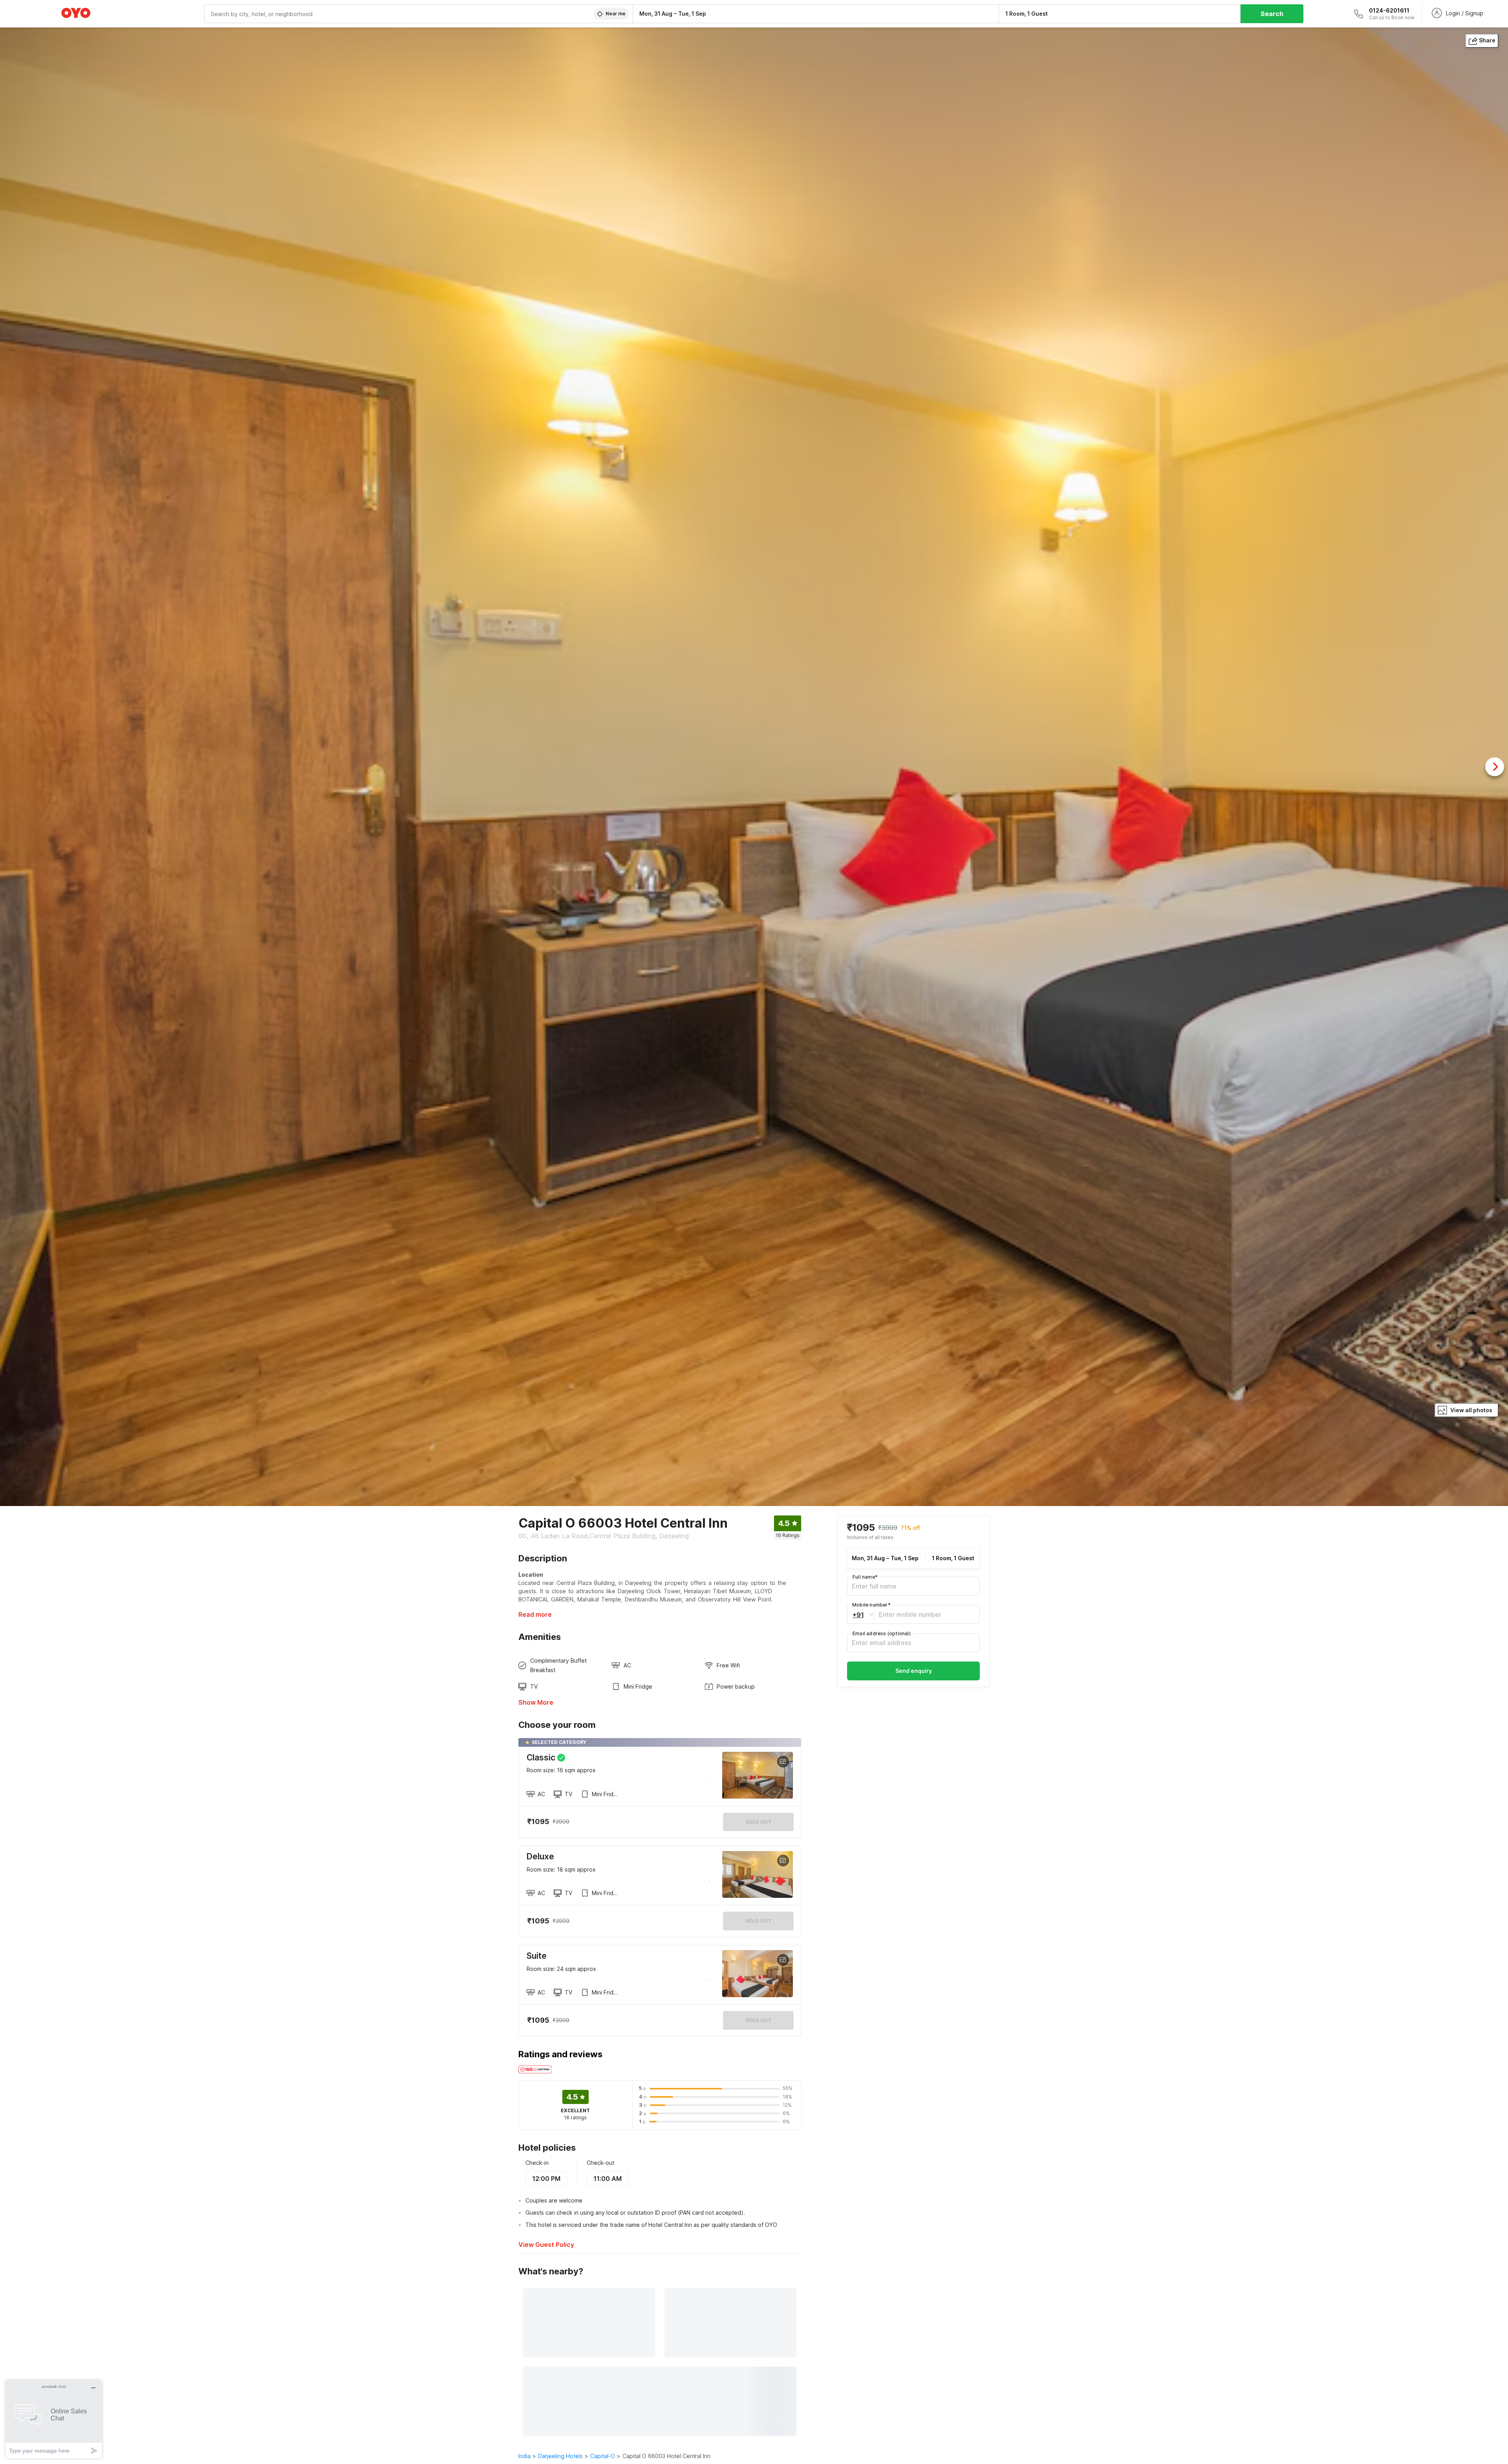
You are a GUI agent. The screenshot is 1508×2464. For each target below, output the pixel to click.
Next (1495, 767)
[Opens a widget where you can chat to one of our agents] (54, 2419)
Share (1487, 40)
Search (1272, 14)
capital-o (603, 2456)
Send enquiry (914, 1670)
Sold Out (759, 1921)
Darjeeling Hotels (560, 2456)
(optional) (882, 1633)
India (524, 2456)
